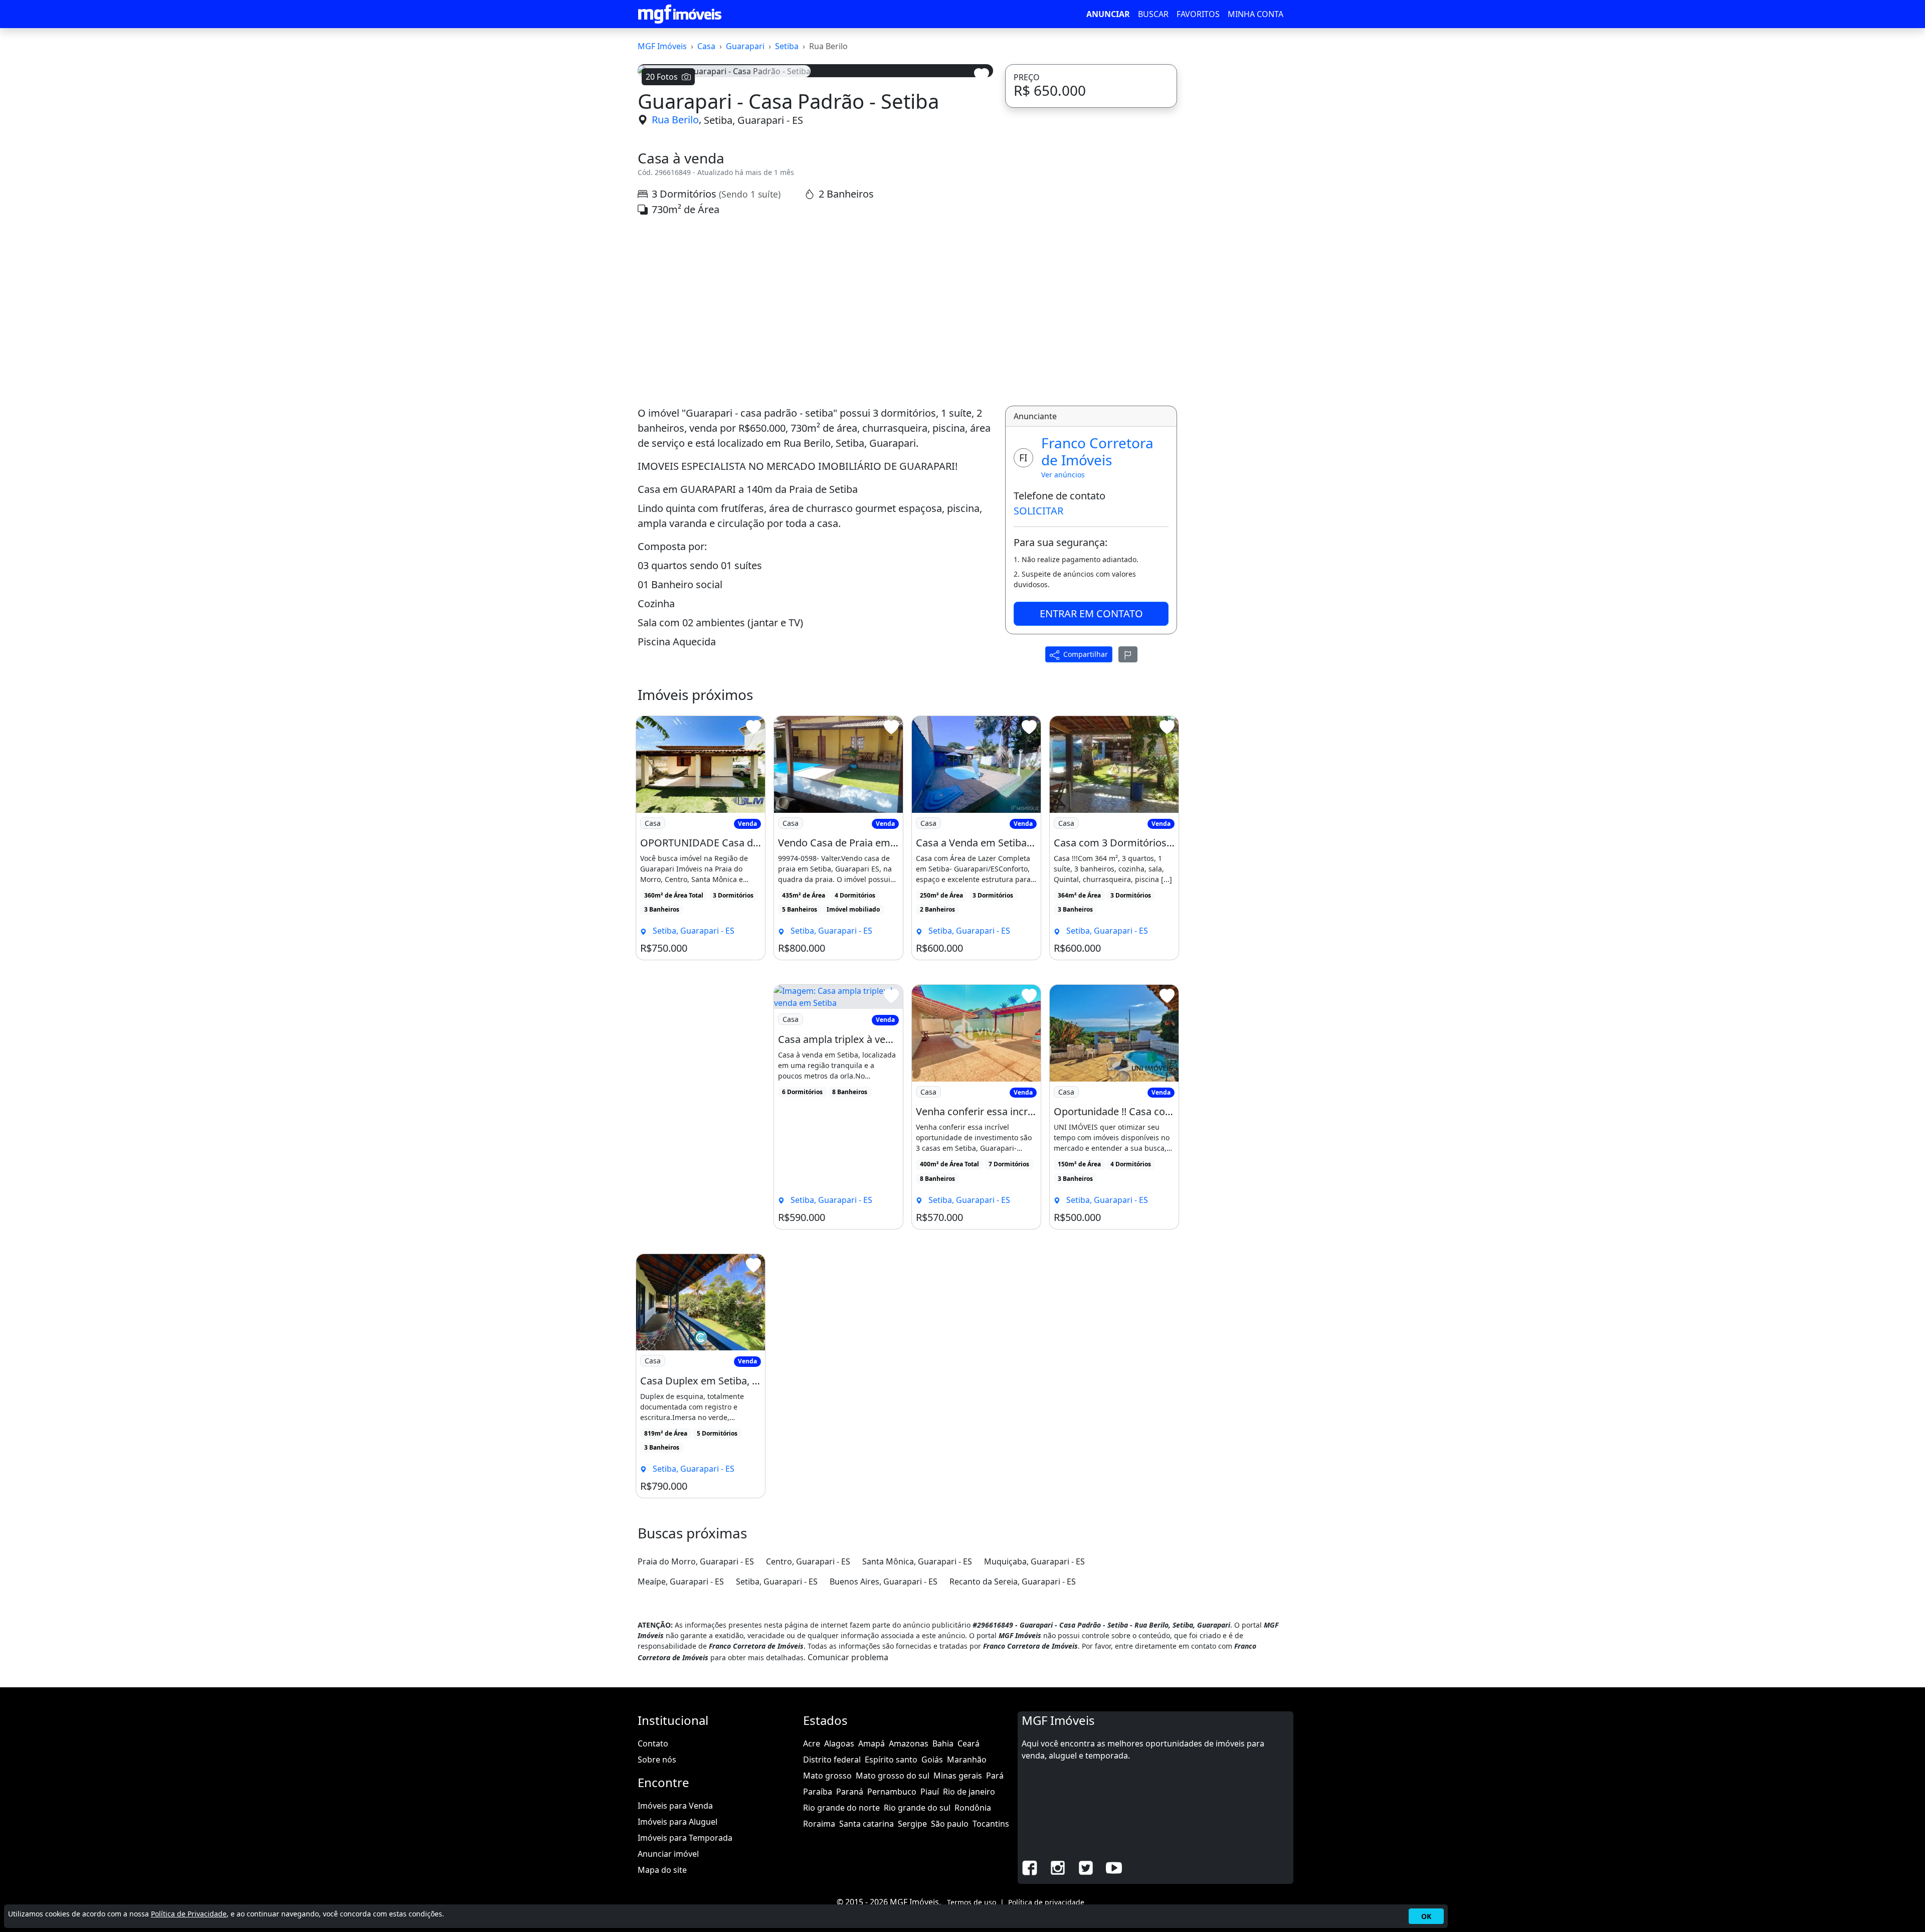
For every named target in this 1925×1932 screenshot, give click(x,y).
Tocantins (991, 1824)
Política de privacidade (1046, 1902)
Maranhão (967, 1760)
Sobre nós (657, 1760)
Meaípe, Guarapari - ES (681, 1582)
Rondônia (973, 1808)
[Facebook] (1030, 1867)
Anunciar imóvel (668, 1854)
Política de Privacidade (189, 1914)
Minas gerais (958, 1776)
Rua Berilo (675, 120)
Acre (812, 1743)
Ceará (969, 1743)
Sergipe (912, 1824)
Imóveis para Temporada (685, 1838)
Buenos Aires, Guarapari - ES (884, 1582)
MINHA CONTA (1256, 14)
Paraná (850, 1792)
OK (1426, 1916)
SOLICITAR (1038, 511)
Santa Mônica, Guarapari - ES (917, 1561)
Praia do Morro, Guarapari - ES (696, 1561)
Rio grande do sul (917, 1808)
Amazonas (909, 1743)
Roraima (819, 1824)
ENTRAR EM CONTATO (1091, 613)
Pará (995, 1776)
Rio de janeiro (969, 1792)
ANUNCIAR (1108, 14)
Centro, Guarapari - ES (808, 1561)
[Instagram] (1058, 1867)
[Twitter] (1086, 1867)
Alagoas (839, 1743)
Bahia (943, 1743)
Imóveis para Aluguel (678, 1822)
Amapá (872, 1743)
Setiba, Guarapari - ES (753, 120)
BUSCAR (1153, 14)
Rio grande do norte (841, 1808)
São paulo (950, 1824)
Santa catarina (867, 1824)
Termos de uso (972, 1902)
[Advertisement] (815, 311)
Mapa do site (662, 1870)
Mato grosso (827, 1776)
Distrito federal (832, 1760)
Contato (653, 1743)
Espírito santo (891, 1760)
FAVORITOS (1198, 14)
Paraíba (818, 1792)
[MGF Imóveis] (680, 14)
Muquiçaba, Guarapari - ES (1034, 1561)
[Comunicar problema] (1128, 654)
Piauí (930, 1792)
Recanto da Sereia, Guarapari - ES (1013, 1582)
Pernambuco (892, 1792)
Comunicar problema (848, 1657)
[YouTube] (1114, 1867)
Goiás (932, 1760)
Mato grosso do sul (893, 1776)
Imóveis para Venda (675, 1806)
